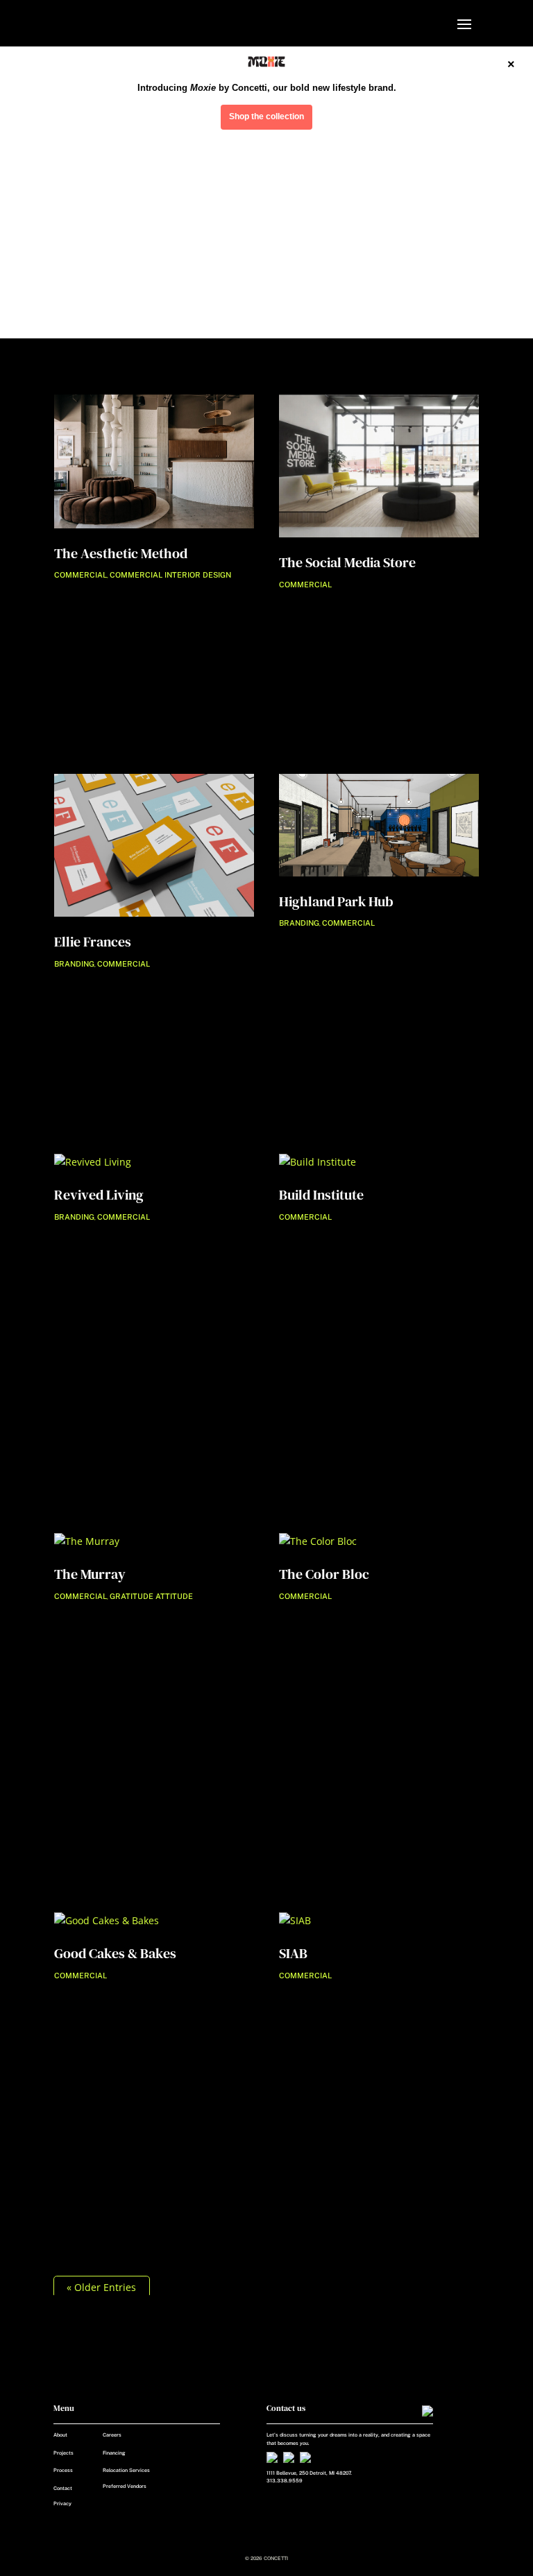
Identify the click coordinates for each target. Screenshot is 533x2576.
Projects (64, 2453)
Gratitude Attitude (151, 1596)
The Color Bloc (324, 1574)
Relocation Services (126, 2470)
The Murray (90, 1574)
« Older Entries (101, 2287)
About (60, 2435)
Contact (63, 2488)
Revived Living (99, 1195)
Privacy (62, 2504)
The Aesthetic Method (121, 553)
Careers (112, 2435)
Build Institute (321, 1195)
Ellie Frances (93, 942)
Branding (74, 964)
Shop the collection (266, 116)
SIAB (293, 1953)
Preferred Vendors (125, 2486)
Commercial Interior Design (170, 575)
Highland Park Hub (336, 901)
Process (63, 2470)
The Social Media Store (347, 562)
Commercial (81, 575)
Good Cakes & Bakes (115, 1953)
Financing (114, 2453)
